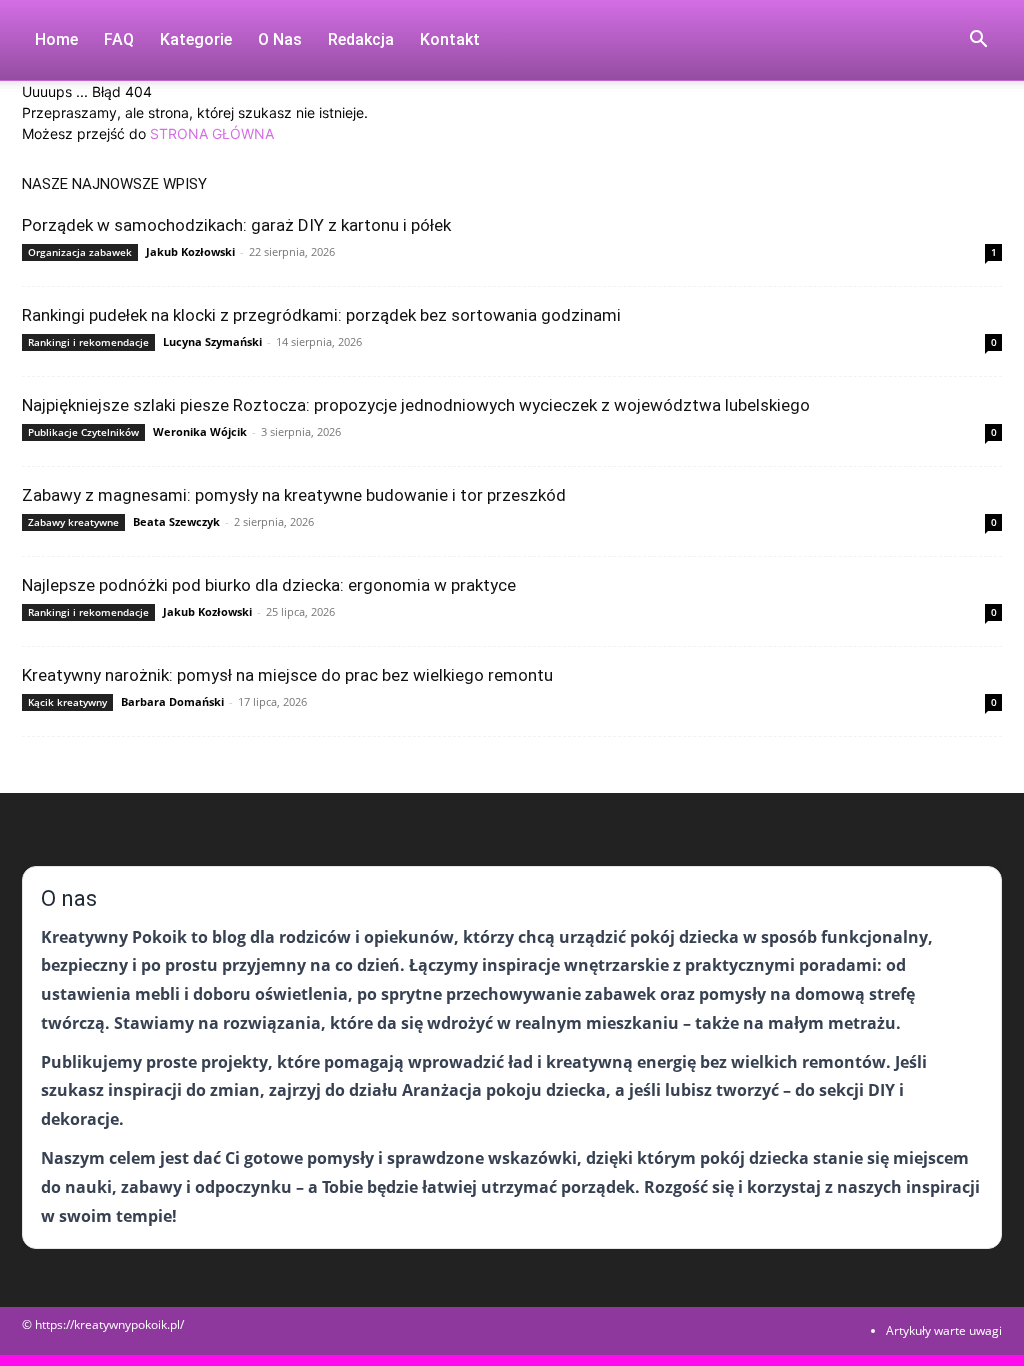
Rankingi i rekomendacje (88, 342)
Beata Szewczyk (176, 521)
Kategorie (196, 39)
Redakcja (361, 39)
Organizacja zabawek (80, 252)
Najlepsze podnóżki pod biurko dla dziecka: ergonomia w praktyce (269, 585)
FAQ (119, 39)
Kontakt (450, 39)
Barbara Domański (172, 701)
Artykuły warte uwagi (944, 1330)
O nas (280, 39)
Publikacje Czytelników (83, 432)
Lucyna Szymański (212, 341)
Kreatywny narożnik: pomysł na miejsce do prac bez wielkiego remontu (287, 675)
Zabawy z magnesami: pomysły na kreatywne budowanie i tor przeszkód (294, 495)
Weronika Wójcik (200, 431)
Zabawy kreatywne (73, 522)
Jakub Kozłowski (190, 251)
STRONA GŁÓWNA (212, 133)
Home (56, 39)
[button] (978, 41)
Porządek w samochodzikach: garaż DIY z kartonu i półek (236, 225)
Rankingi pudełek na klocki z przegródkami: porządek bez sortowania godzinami (321, 315)
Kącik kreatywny (67, 702)
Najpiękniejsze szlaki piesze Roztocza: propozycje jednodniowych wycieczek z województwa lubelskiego (416, 405)
